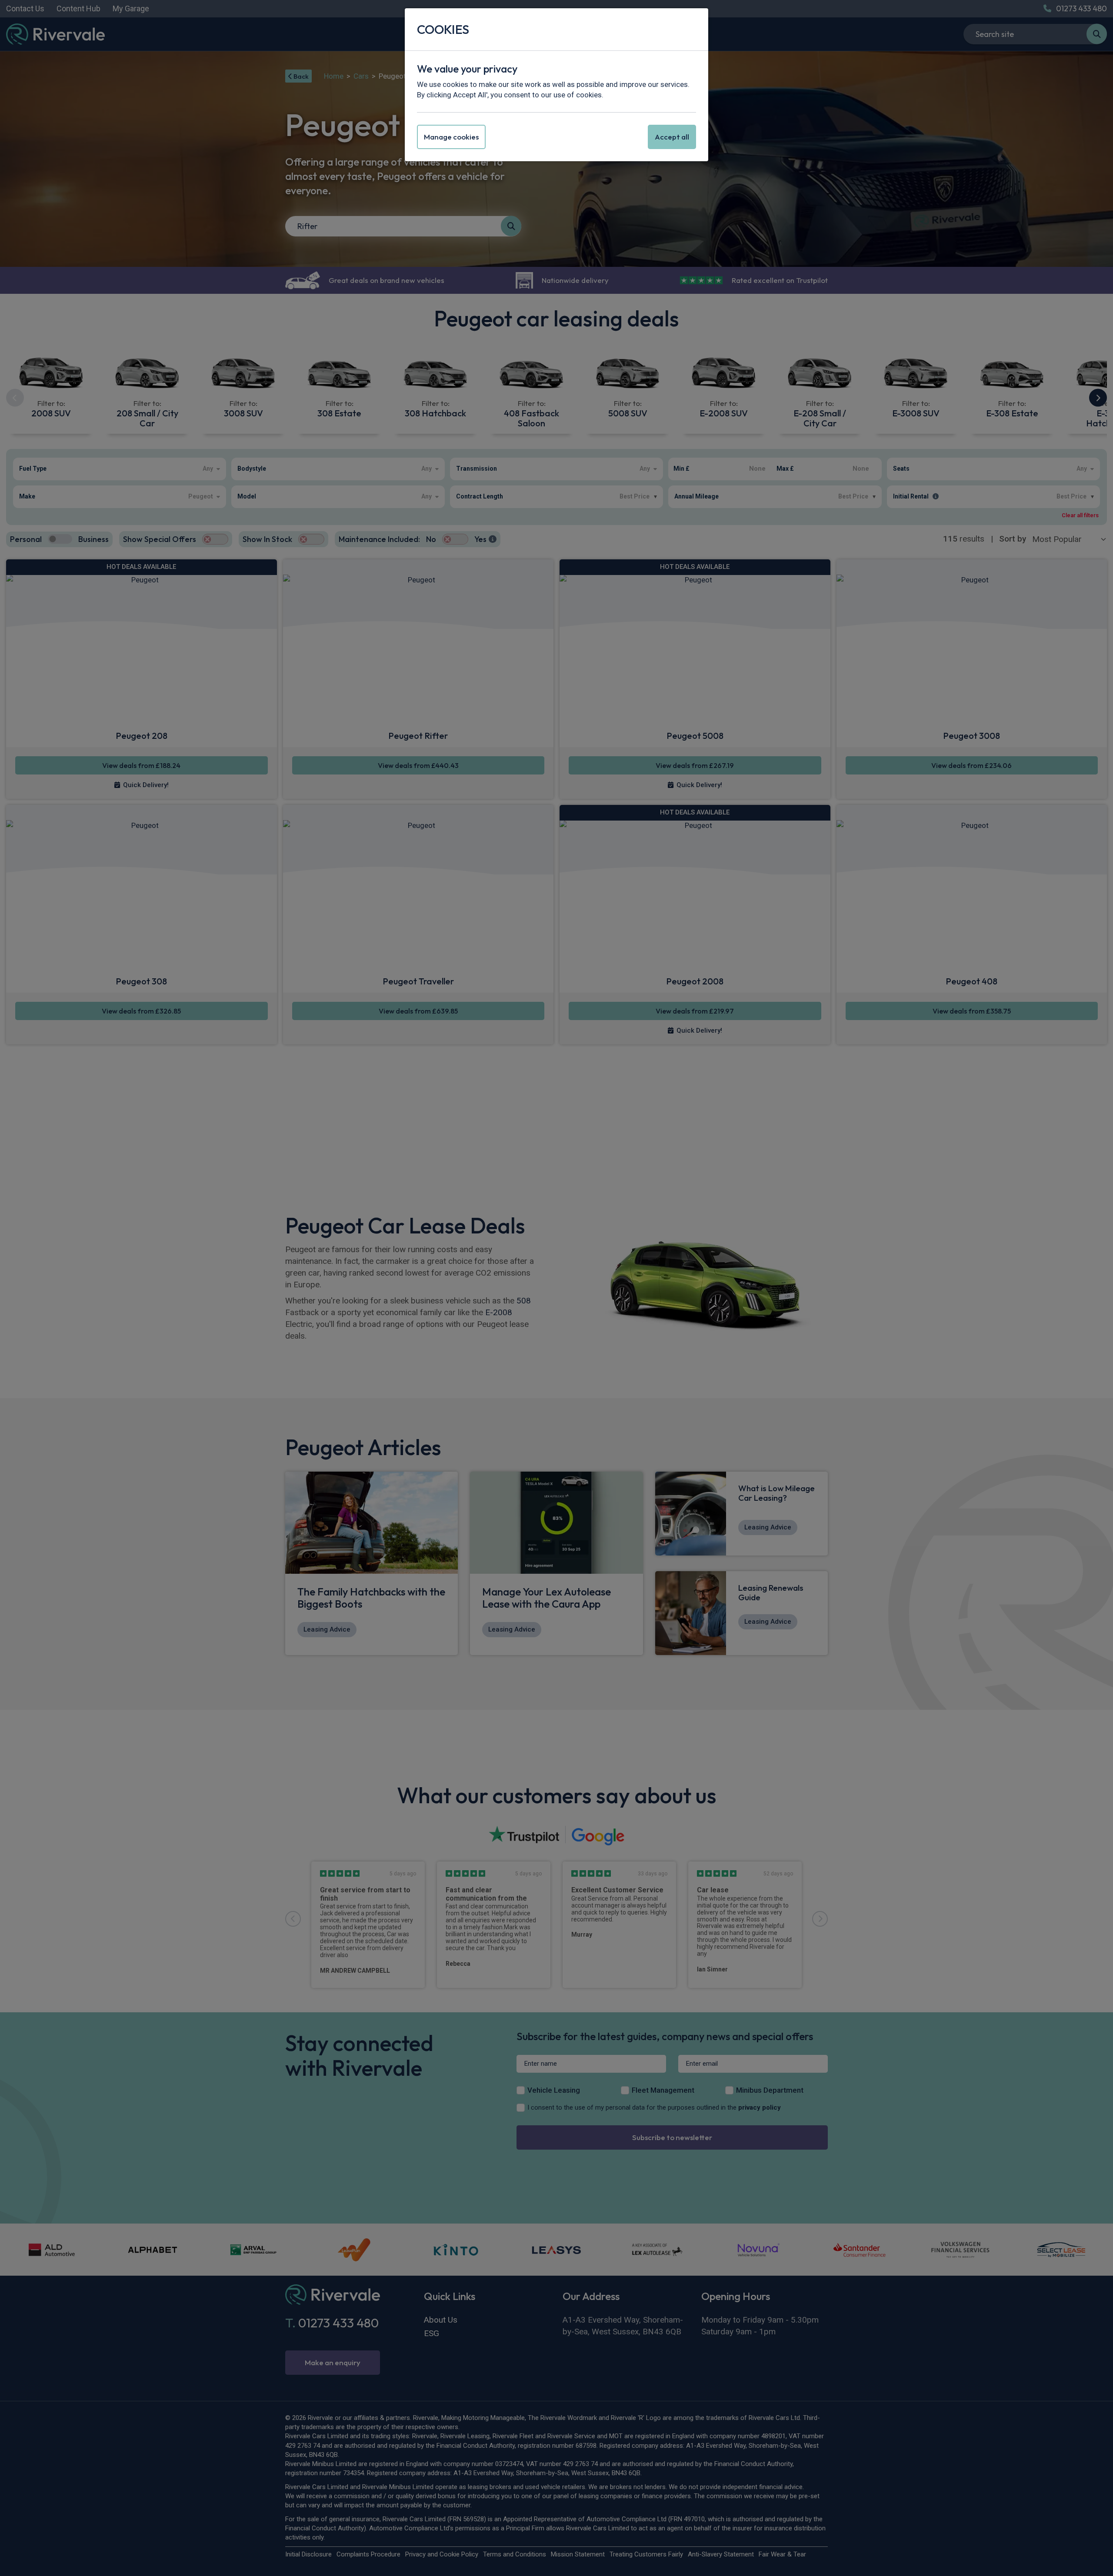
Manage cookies (451, 137)
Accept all (672, 137)
